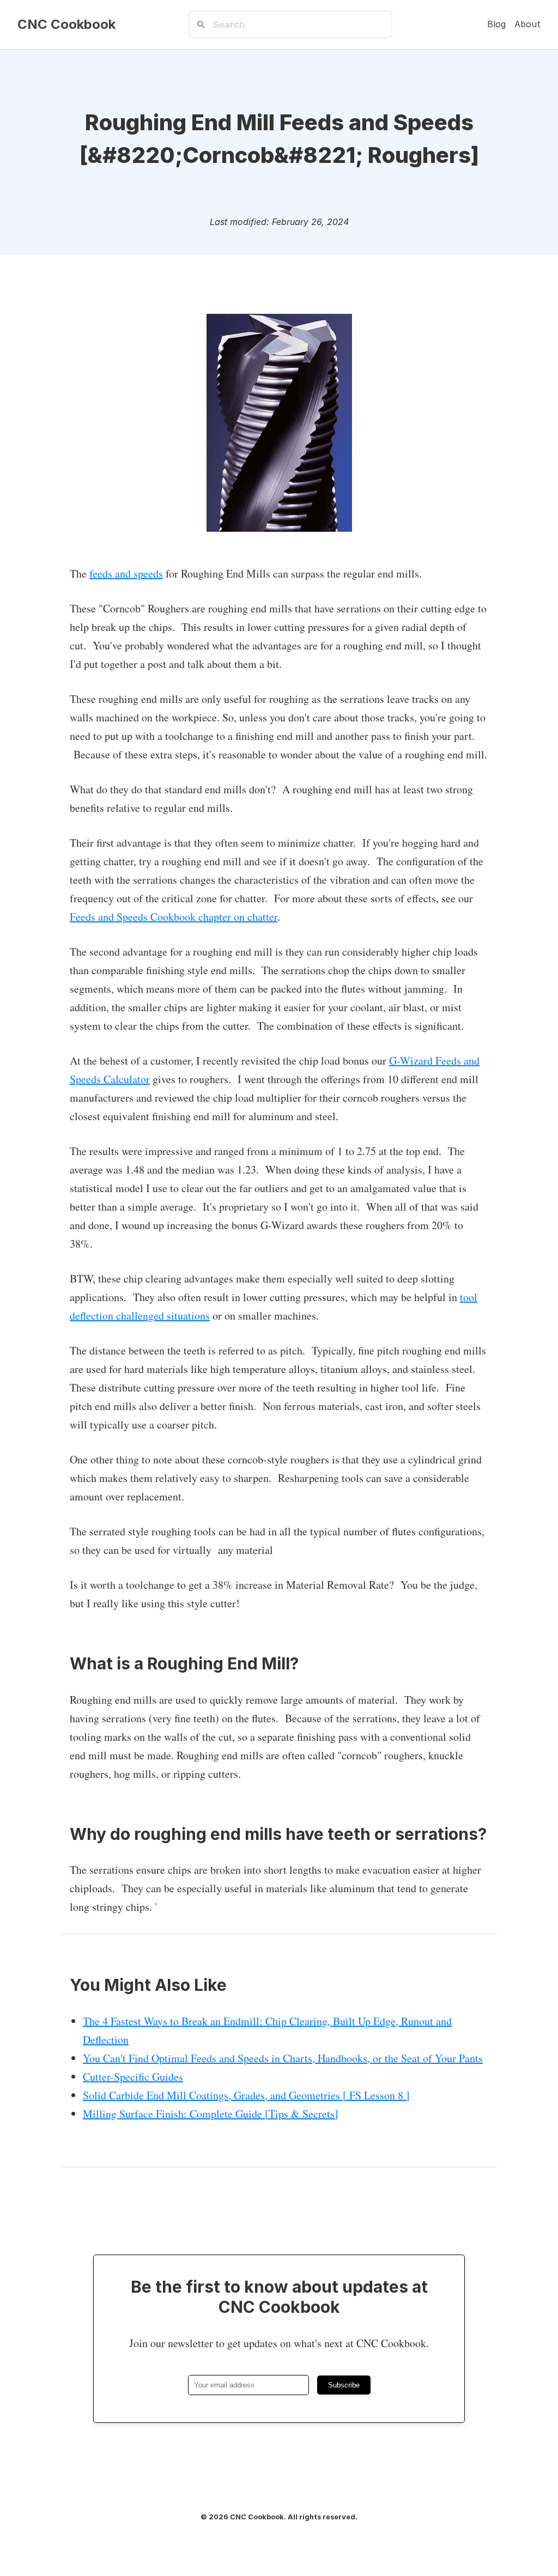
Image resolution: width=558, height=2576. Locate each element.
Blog (496, 24)
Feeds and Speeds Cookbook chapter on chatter (174, 917)
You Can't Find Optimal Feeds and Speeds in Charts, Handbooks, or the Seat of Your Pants (283, 2058)
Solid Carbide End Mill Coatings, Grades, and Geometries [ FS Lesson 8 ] (246, 2095)
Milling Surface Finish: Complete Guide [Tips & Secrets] (211, 2114)
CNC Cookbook (66, 25)
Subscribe (344, 2385)
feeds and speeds (126, 573)
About (527, 24)
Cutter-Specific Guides (133, 2077)
